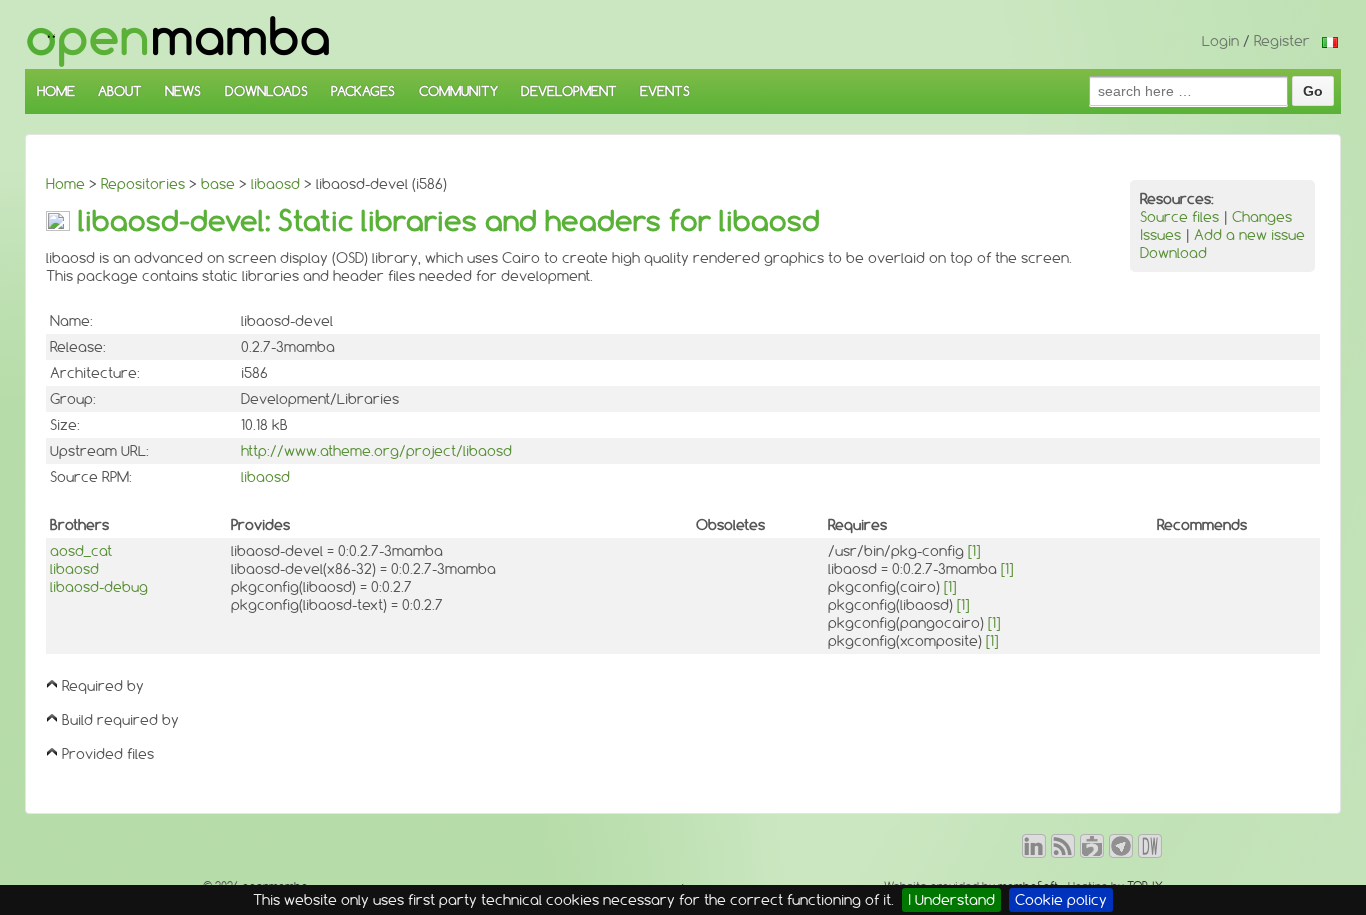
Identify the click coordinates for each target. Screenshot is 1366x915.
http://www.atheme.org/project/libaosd (376, 451)
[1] (974, 551)
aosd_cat (81, 551)
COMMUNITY (458, 91)
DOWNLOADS (266, 91)
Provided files (108, 754)
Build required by (120, 720)
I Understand (951, 900)
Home (65, 184)
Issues (1160, 235)
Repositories (143, 184)
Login (1220, 41)
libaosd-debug (99, 587)
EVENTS (665, 91)
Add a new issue (1249, 235)
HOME (56, 91)
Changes (1262, 217)
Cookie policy (1061, 900)
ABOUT (120, 91)
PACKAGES (363, 91)
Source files (1179, 217)
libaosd (275, 184)
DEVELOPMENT (569, 91)
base (218, 184)
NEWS (183, 91)
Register (1282, 41)
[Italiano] (1330, 41)
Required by (103, 686)
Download (1173, 253)
